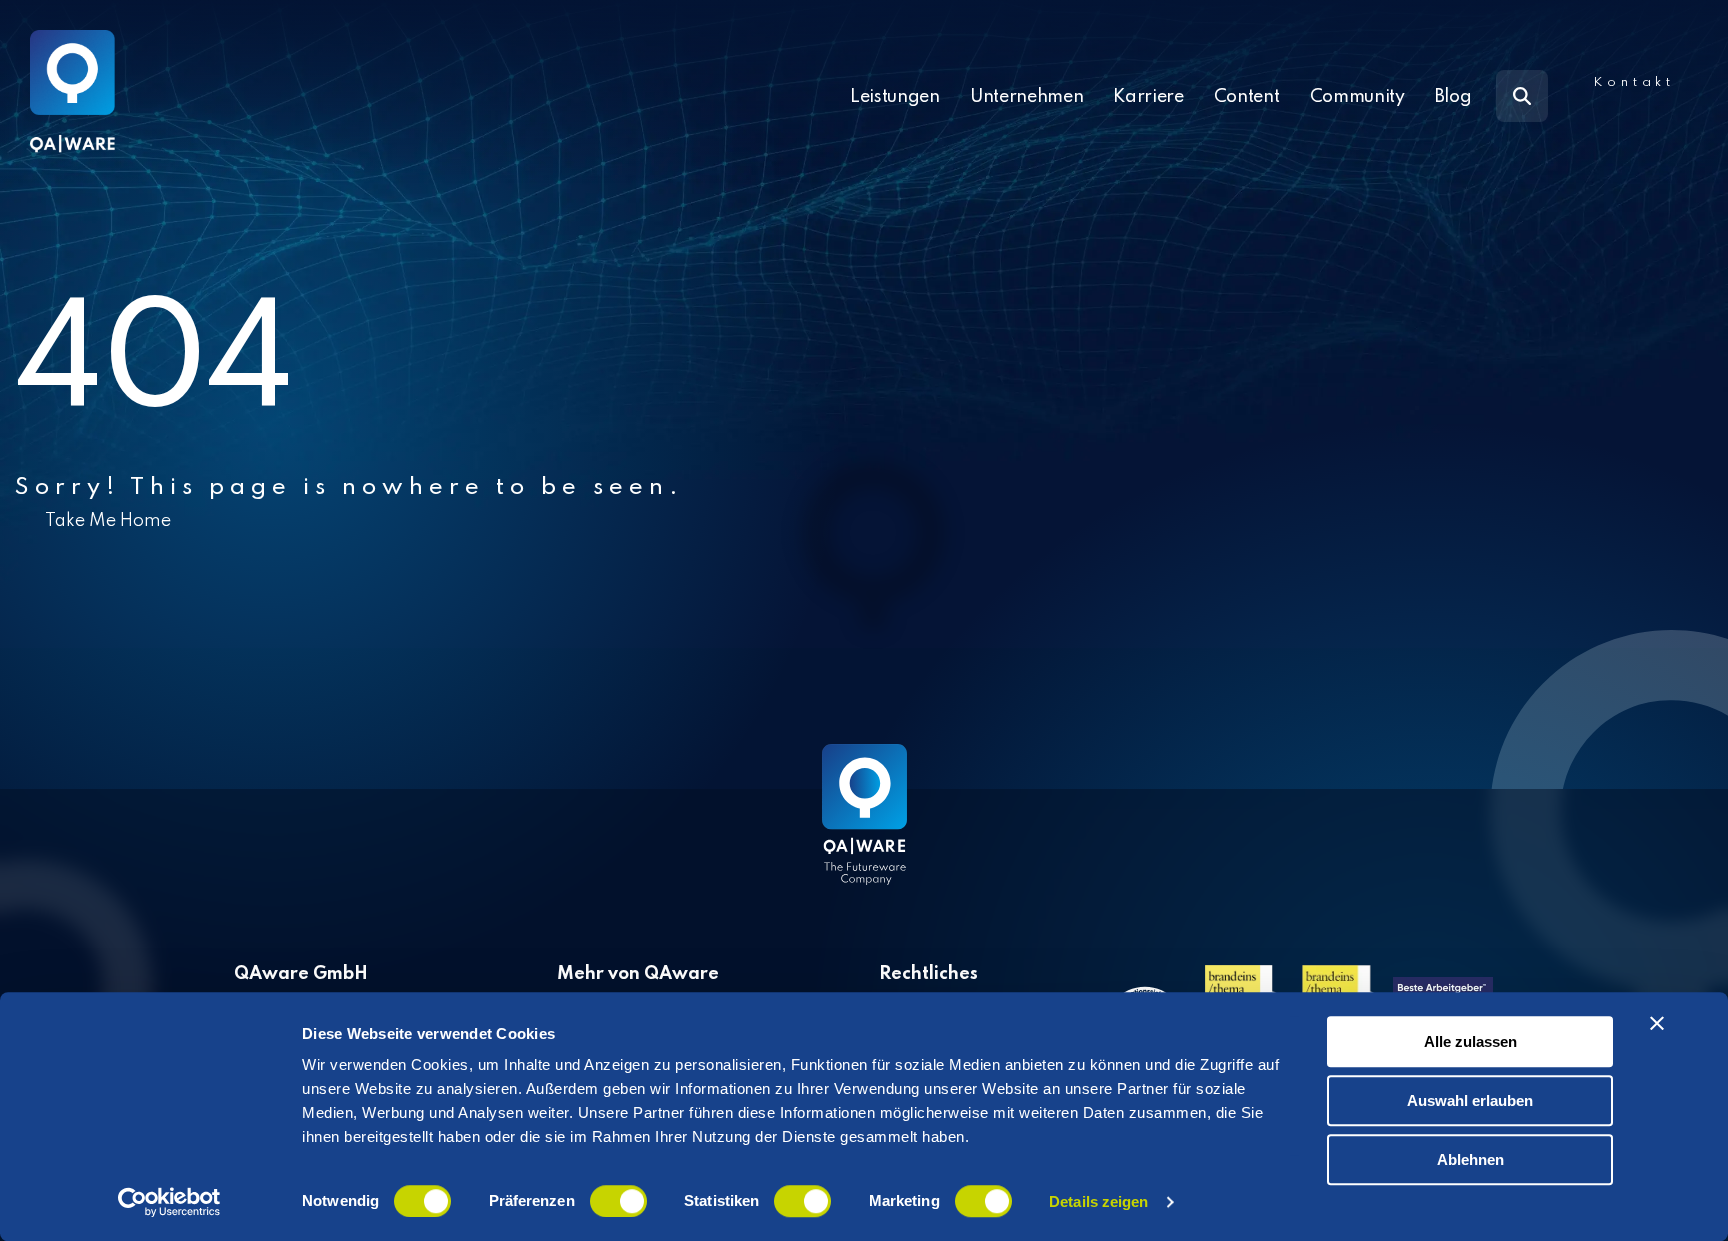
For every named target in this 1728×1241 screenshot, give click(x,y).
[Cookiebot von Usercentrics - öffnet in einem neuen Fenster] (169, 1202)
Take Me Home (108, 521)
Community (1357, 97)
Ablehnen (1470, 1159)
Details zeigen (1098, 1201)
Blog (1453, 97)
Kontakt (1634, 82)
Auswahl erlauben (1470, 1100)
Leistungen (895, 97)
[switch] (618, 1201)
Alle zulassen (1470, 1041)
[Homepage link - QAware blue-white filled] (864, 829)
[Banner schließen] (1657, 1023)
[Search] (1522, 96)
